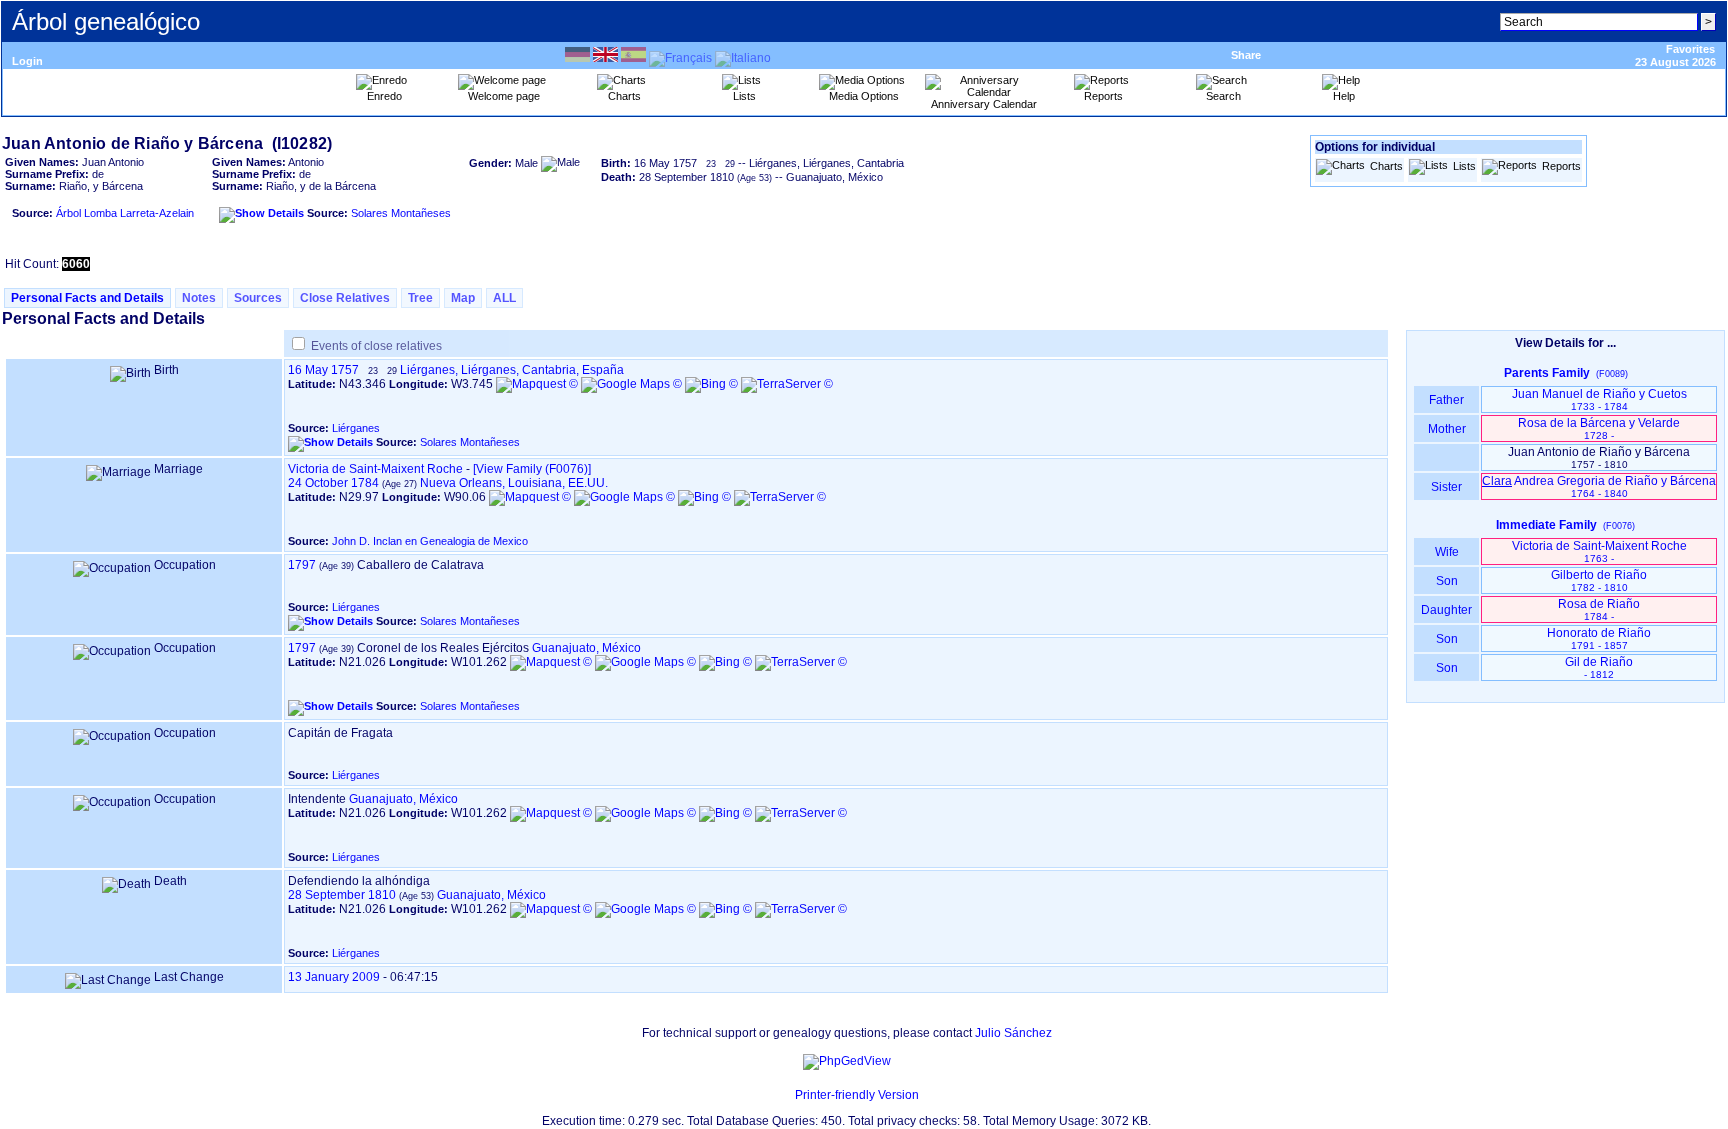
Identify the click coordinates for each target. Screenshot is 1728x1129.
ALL (504, 298)
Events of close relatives (376, 346)
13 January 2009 (334, 977)
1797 (302, 565)
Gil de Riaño (1599, 667)
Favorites (1690, 49)
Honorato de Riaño (1599, 638)
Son (1447, 581)
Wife (1447, 552)
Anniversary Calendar (984, 104)
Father (1446, 400)
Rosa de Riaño (1599, 609)
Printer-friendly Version (857, 1095)
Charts (1386, 166)
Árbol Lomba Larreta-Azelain (125, 213)
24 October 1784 (333, 483)
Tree (420, 298)
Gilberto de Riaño (1599, 580)
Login (27, 61)
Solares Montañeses (401, 213)
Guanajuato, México (586, 648)
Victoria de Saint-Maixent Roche (375, 469)
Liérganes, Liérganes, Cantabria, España (512, 370)
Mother (1447, 429)
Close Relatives (345, 298)
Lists (1464, 166)
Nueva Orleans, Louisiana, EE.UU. (514, 483)
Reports (1561, 166)
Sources (258, 298)
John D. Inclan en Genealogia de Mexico (430, 541)
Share (1246, 55)
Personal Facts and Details (87, 298)
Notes (199, 298)
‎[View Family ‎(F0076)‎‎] (532, 469)
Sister (1446, 487)
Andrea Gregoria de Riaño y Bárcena (1599, 486)
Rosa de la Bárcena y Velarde (1599, 428)
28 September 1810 (342, 895)
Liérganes (356, 428)
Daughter (1446, 610)
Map (463, 298)
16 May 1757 (323, 370)
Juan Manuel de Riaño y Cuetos (1599, 399)
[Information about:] (785, 1095)
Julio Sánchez (1013, 1033)
